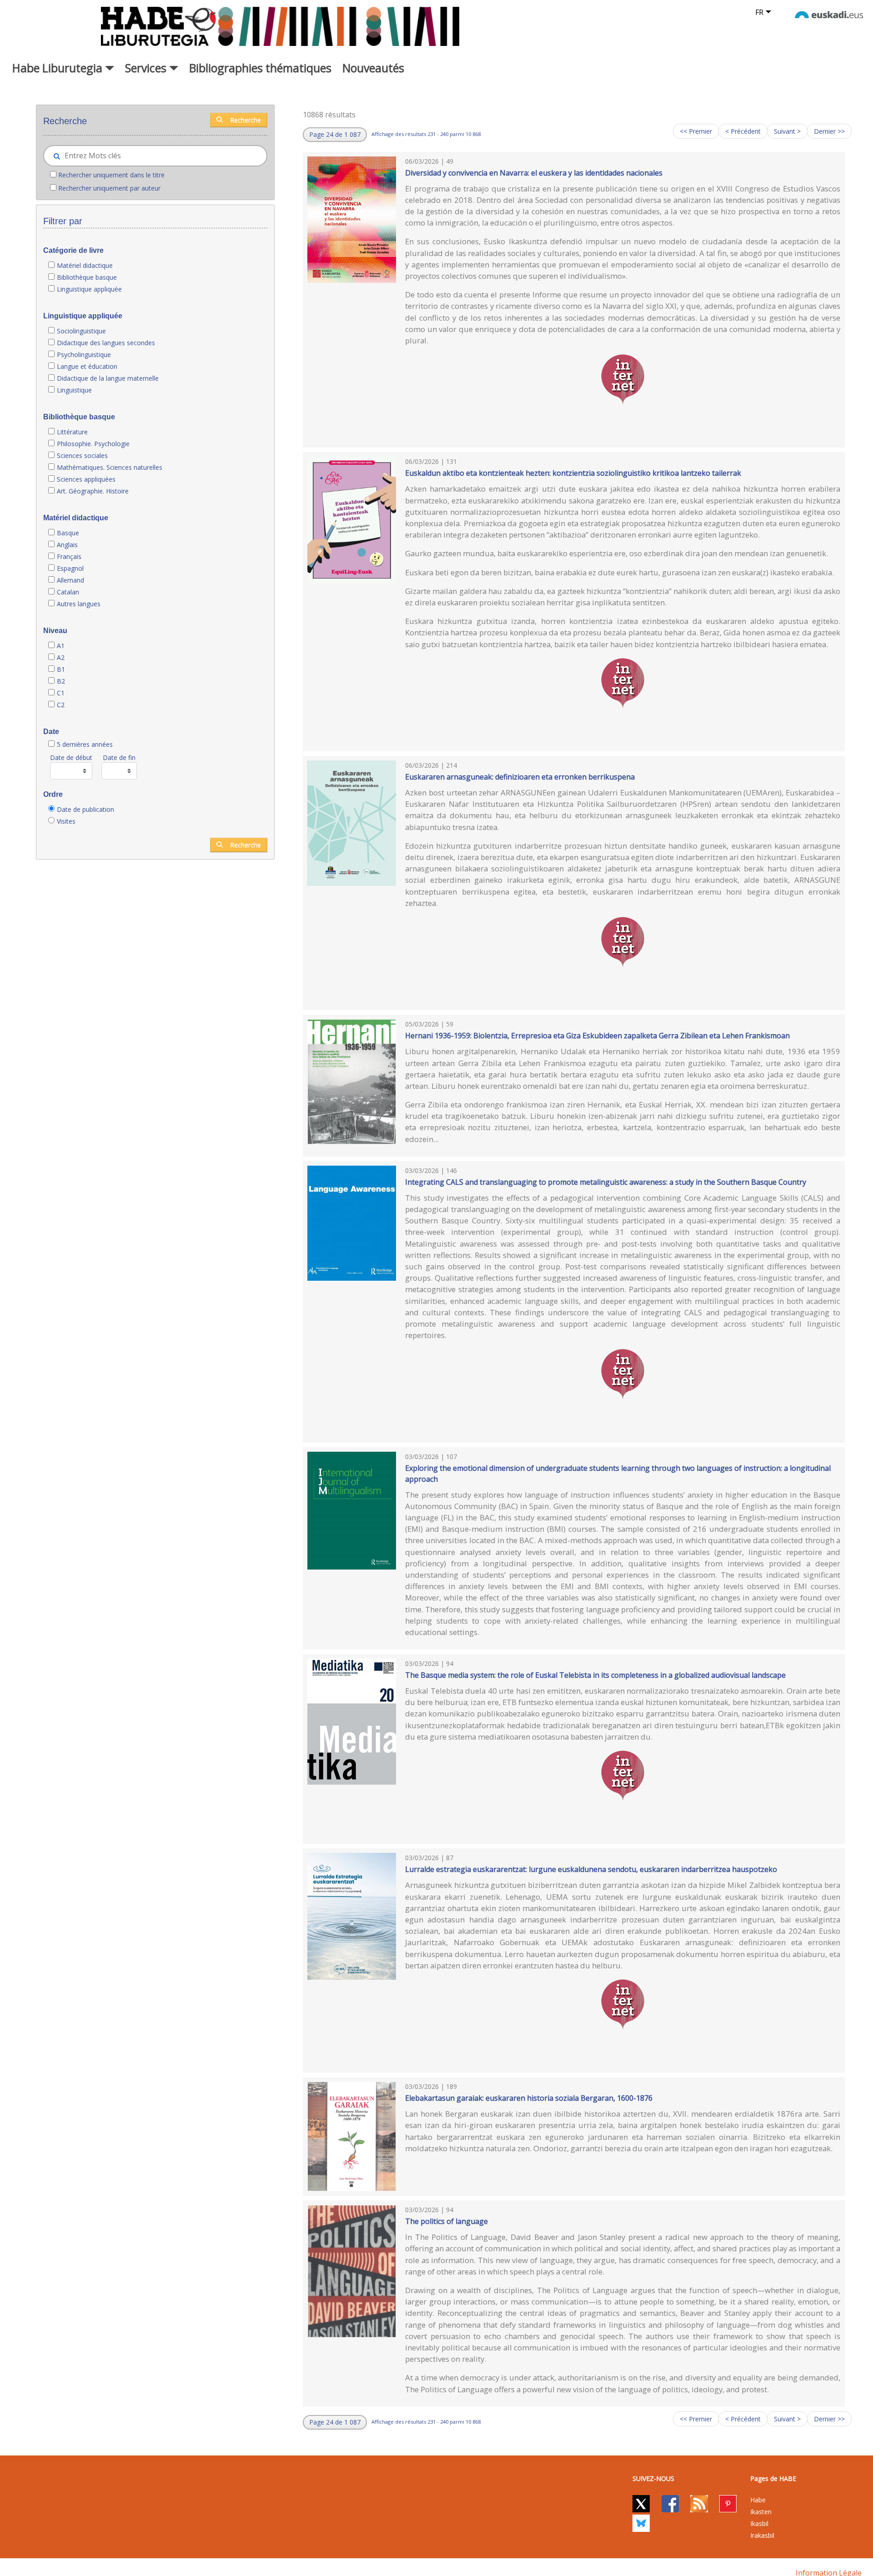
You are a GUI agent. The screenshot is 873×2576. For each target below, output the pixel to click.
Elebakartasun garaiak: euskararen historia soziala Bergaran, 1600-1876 (529, 2098)
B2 (61, 681)
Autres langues (79, 604)
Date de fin (119, 757)
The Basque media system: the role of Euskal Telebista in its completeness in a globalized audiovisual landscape (595, 1675)
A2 (61, 657)
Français (69, 556)
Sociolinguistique (81, 331)
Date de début (71, 757)
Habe (758, 2500)
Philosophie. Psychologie (93, 444)
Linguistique (74, 390)
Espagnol (70, 568)
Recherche (246, 120)
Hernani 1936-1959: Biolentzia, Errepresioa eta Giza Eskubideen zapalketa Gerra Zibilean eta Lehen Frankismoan (597, 1036)
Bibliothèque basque (87, 277)
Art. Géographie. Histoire (93, 491)
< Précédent (743, 131)
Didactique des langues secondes (106, 343)
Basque (68, 533)
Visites (66, 821)
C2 (61, 705)
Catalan (68, 592)
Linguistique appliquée (89, 289)
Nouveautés (373, 68)
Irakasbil (762, 2535)
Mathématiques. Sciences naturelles (110, 467)
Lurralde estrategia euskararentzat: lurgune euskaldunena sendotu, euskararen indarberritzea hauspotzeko (591, 1869)
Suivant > (787, 131)
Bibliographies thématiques (260, 68)
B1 (61, 669)
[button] (335, 135)
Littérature (72, 432)
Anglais (67, 545)
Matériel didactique (85, 265)
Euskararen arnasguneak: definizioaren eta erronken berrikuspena (520, 777)
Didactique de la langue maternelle (108, 378)
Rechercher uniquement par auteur (109, 188)
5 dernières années (85, 744)
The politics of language (447, 2221)
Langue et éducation (87, 366)
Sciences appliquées (86, 479)
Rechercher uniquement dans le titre (111, 175)
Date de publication (85, 809)
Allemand (70, 580)
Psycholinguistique (84, 355)
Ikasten (761, 2512)
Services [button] (147, 68)
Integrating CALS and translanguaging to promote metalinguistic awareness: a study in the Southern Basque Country (606, 1182)
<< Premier (696, 131)
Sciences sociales (82, 455)
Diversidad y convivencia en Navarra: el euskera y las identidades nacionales (534, 173)
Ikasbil (759, 2523)
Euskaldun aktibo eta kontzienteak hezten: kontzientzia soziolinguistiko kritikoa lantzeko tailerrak (573, 473)
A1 (61, 646)
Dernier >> (829, 131)
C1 (61, 693)
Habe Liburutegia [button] (59, 68)
